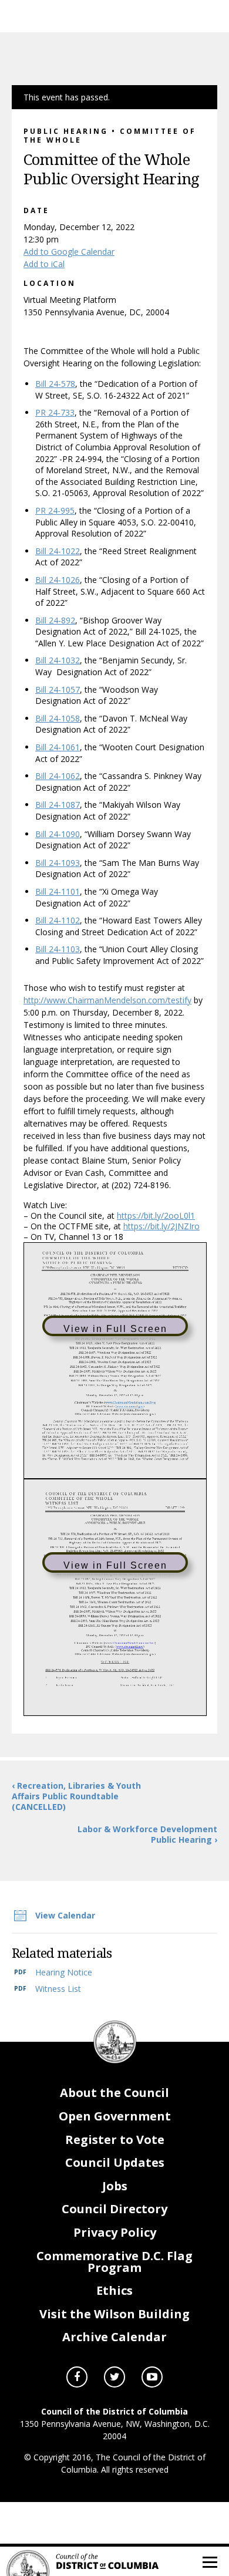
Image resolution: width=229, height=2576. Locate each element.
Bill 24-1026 (58, 580)
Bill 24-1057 (58, 689)
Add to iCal (44, 264)
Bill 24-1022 (58, 551)
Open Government (115, 2116)
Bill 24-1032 (58, 660)
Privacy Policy (115, 2232)
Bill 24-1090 (58, 834)
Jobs (115, 2186)
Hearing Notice (64, 1972)
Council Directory (114, 2209)
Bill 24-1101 (58, 891)
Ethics (114, 2290)
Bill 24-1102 (58, 920)
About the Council (114, 2093)
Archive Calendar (114, 2337)
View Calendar (65, 1915)
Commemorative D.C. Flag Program (114, 2262)
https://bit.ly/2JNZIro (161, 1226)
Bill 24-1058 (58, 718)
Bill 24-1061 (58, 747)
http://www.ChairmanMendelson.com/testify (107, 1000)
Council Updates (115, 2162)
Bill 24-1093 (58, 863)
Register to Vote (115, 2140)
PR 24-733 (55, 412)
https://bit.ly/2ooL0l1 (156, 1215)
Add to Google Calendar (69, 252)
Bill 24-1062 (58, 776)
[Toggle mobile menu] (209, 2561)
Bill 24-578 (55, 384)
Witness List (58, 1989)
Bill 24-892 (55, 620)
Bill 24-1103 (58, 949)
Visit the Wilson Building (114, 2314)
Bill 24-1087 (58, 805)
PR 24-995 (55, 510)
